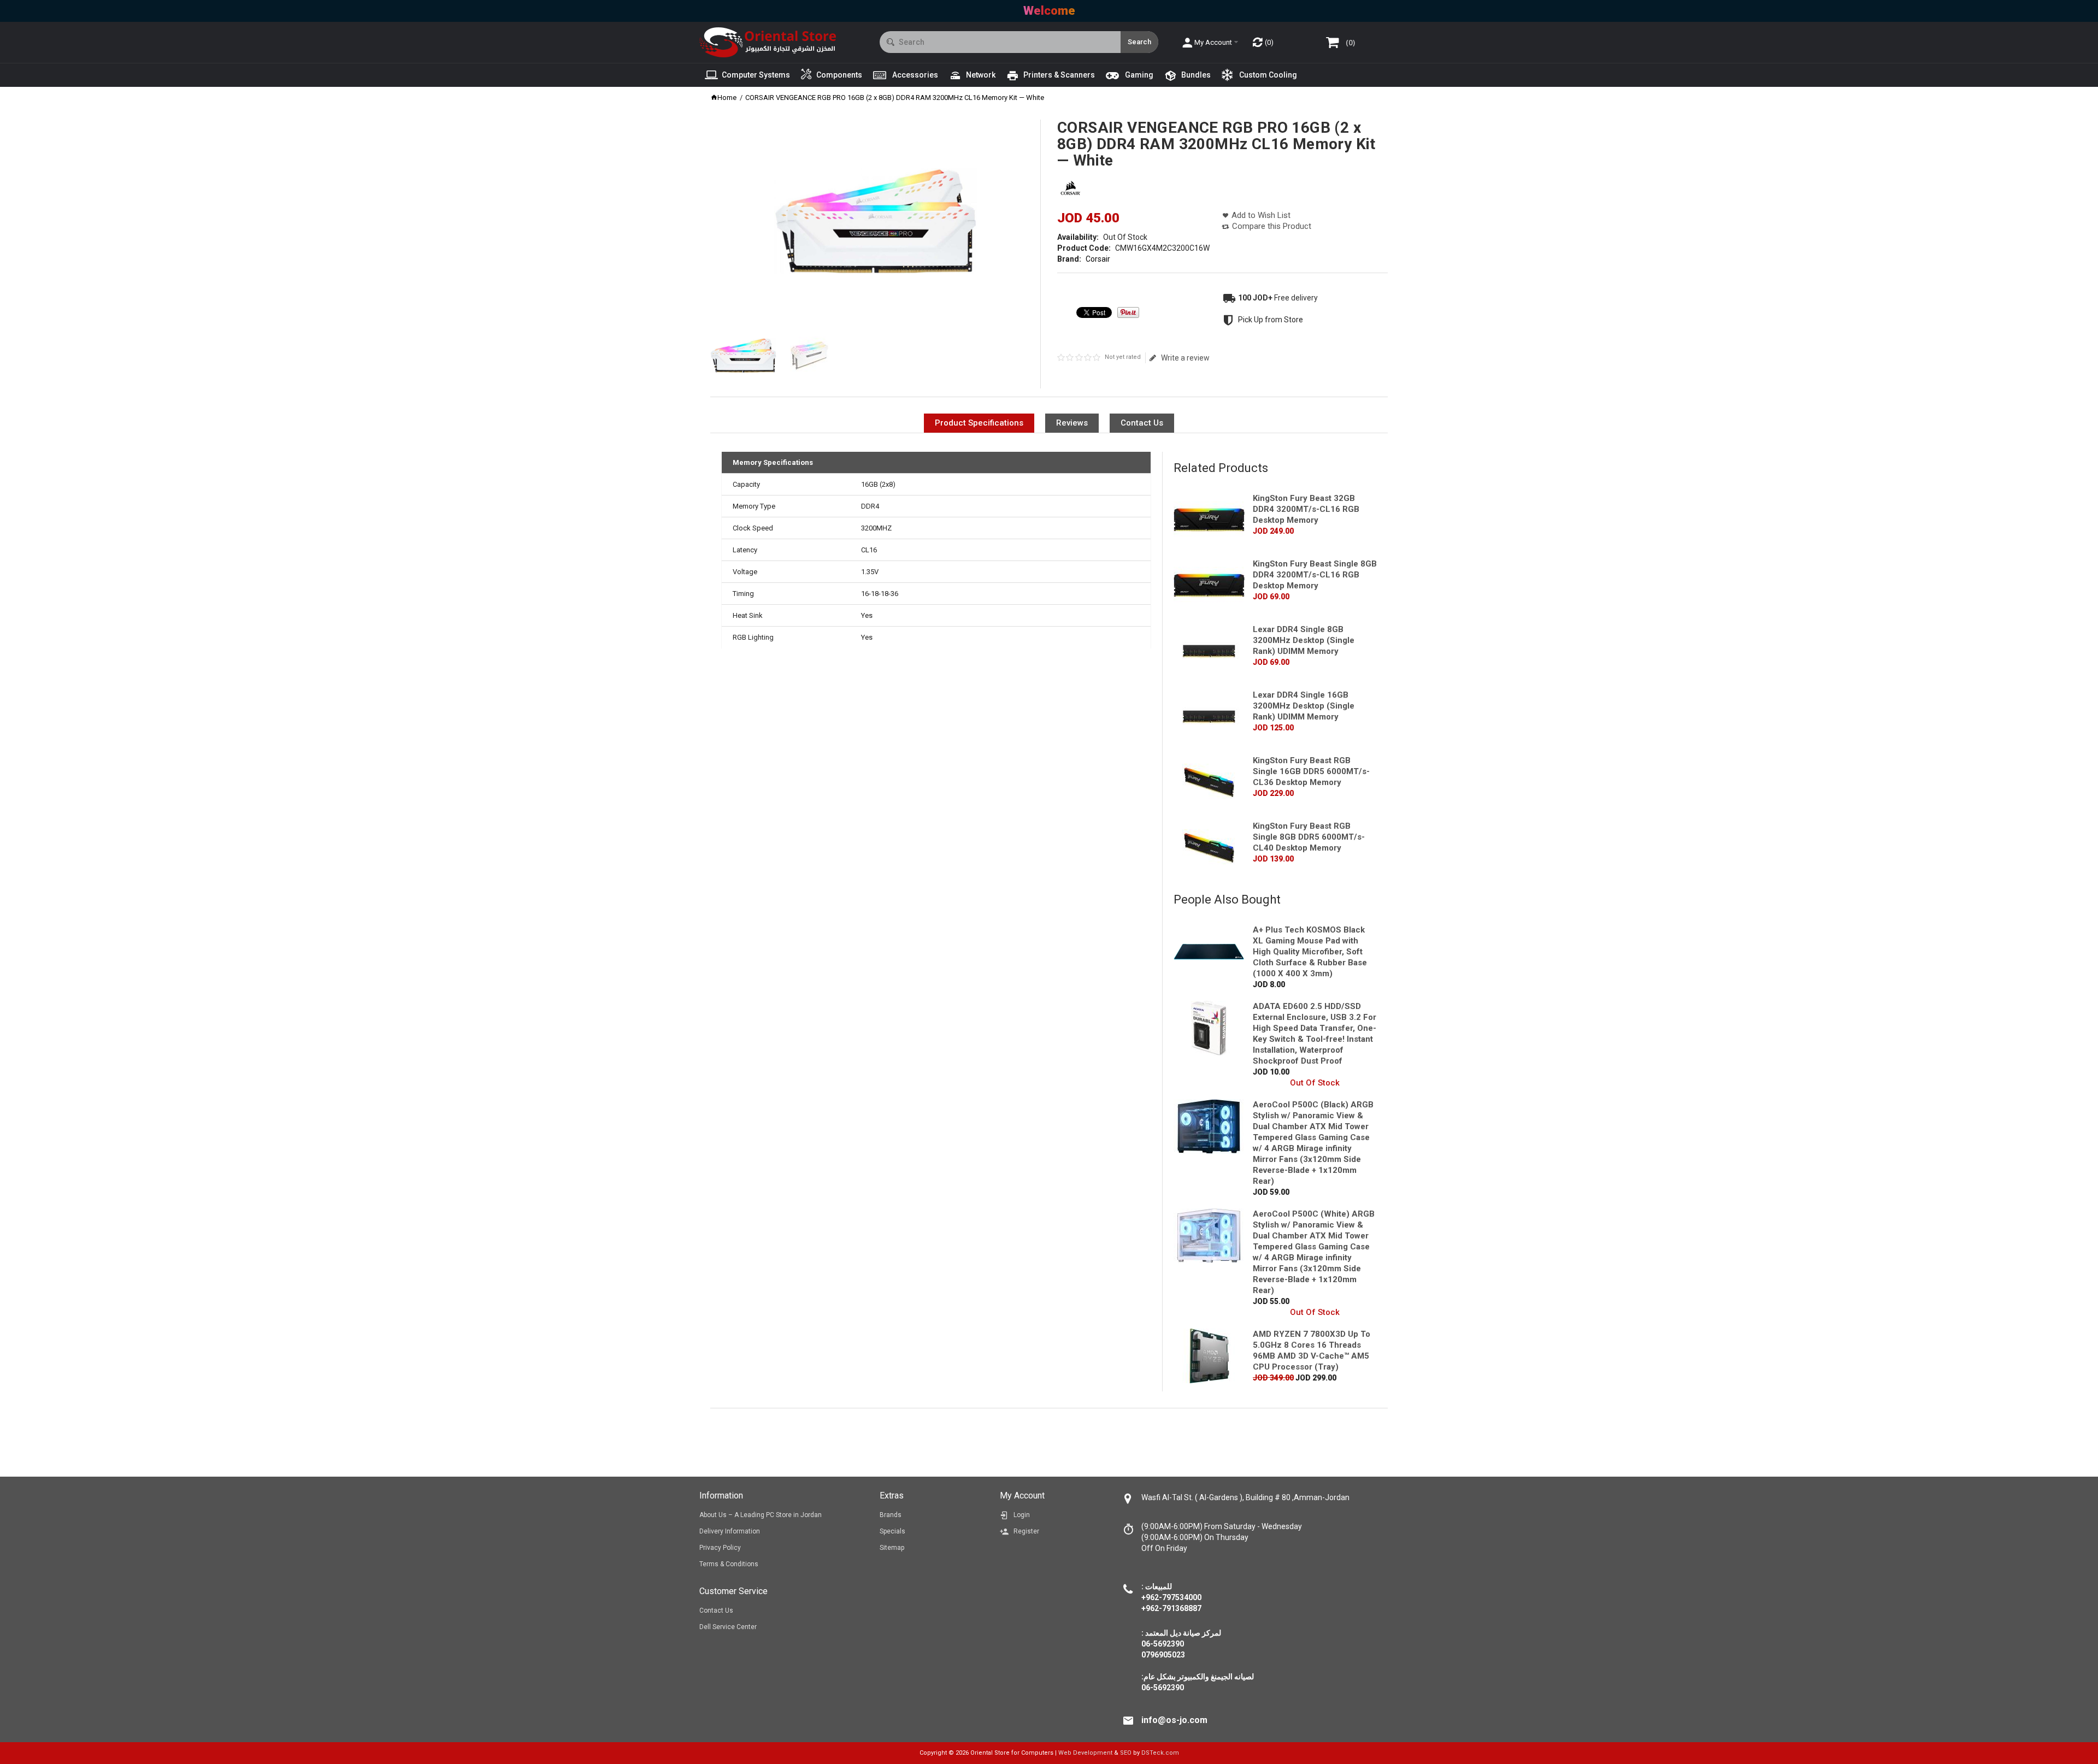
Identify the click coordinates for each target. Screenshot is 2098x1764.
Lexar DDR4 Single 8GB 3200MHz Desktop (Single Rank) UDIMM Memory (1304, 640)
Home (727, 98)
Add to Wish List (1261, 215)
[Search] (1139, 42)
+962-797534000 (1171, 1597)
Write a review (1185, 358)
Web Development (1085, 1753)
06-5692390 (1163, 1688)
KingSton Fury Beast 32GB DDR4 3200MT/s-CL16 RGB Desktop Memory (1306, 509)
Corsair (1098, 259)
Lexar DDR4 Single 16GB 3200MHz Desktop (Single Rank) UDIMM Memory (1304, 706)
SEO (1126, 1753)
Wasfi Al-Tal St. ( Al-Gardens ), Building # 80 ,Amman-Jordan (1245, 1497)
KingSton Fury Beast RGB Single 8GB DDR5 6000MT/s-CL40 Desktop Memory (1309, 837)
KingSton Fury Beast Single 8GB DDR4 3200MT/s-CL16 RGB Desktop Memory (1315, 575)
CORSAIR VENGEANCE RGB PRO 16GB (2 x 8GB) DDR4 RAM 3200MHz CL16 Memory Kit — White (895, 98)
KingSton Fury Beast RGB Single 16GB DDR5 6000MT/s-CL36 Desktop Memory (1311, 771)
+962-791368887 (1171, 1608)
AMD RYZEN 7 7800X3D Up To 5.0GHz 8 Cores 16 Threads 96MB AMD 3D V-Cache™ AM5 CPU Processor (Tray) (1312, 1350)
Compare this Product (1272, 226)
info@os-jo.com (1174, 1720)
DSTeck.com (1160, 1753)
